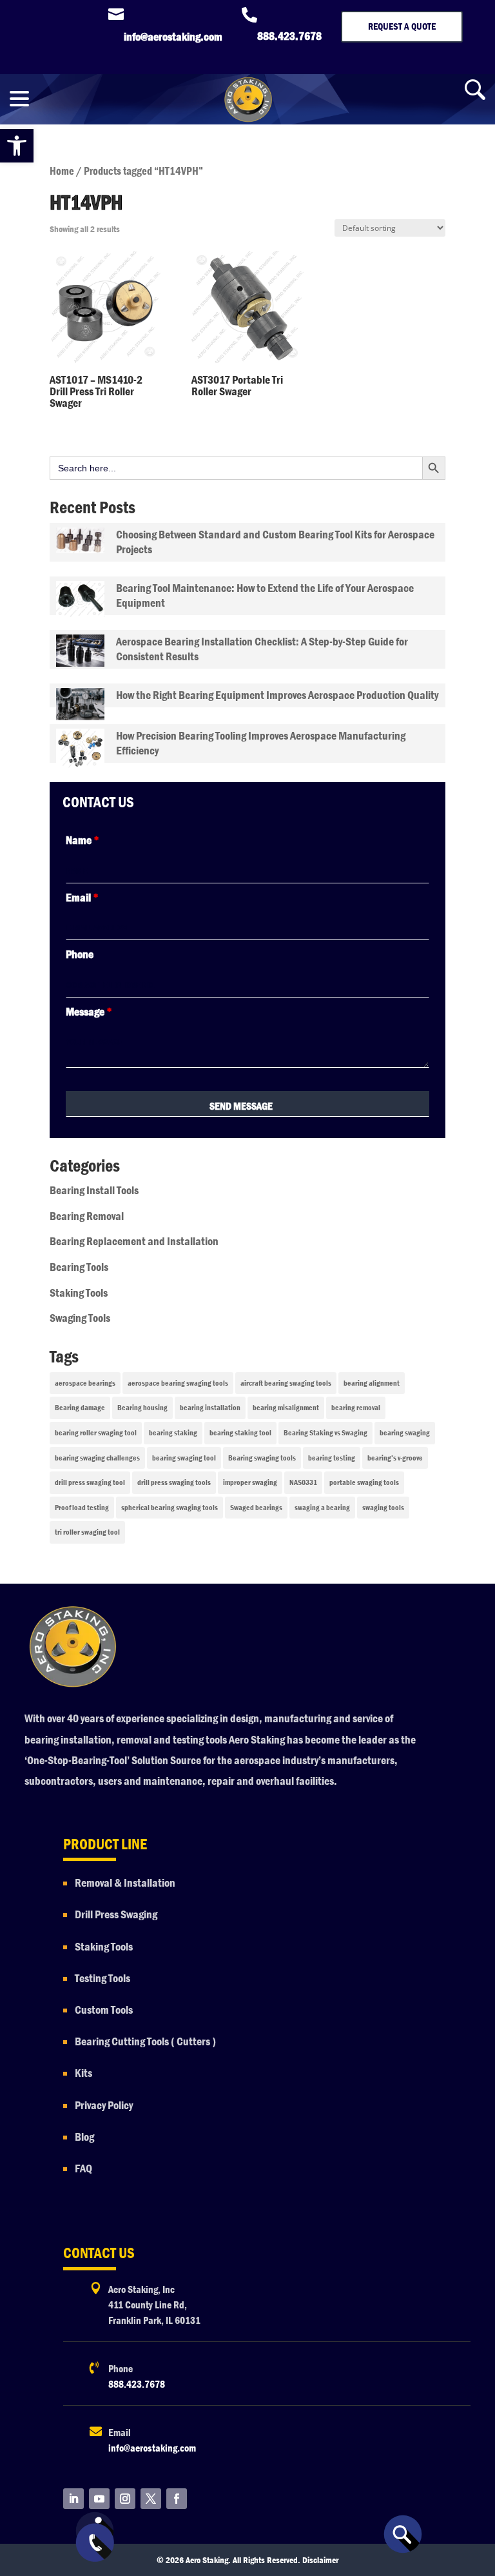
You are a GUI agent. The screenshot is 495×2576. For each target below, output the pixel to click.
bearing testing (332, 1458)
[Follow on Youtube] (99, 2499)
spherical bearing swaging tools (170, 1508)
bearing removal (356, 1408)
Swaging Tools (80, 1318)
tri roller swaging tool (87, 1532)
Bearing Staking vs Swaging (325, 1433)
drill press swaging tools (174, 1482)
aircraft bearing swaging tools (286, 1383)
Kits (83, 2073)
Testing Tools (102, 1979)
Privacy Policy (105, 2106)
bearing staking (173, 1433)
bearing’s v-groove (395, 1458)
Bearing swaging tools (262, 1458)
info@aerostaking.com (152, 2448)
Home (62, 171)
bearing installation (210, 1408)
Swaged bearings (256, 1508)
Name (82, 841)
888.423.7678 (137, 2384)
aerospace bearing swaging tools (178, 1383)
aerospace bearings (85, 1383)
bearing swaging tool (184, 1458)
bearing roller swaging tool (96, 1433)
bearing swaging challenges (97, 1458)
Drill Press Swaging (116, 1915)
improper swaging (250, 1482)
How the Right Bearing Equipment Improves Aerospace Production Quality (277, 695)
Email (82, 898)
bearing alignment (372, 1383)
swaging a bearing (322, 1508)
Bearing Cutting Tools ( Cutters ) (145, 2042)
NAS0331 (303, 1482)
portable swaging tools (364, 1482)
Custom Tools (104, 2010)
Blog (84, 2137)
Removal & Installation (125, 1883)
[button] (17, 146)
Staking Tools (79, 1293)
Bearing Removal (87, 1216)
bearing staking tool (240, 1433)
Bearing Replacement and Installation (134, 1242)
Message (89, 1012)
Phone (80, 955)
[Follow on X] (151, 2499)
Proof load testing (82, 1508)
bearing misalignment (286, 1408)
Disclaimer (320, 2560)
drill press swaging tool (90, 1482)
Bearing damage (80, 1408)
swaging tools (383, 1508)
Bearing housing (142, 1408)
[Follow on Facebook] (177, 2499)
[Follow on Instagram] (125, 2499)
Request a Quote (402, 26)
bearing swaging (405, 1433)
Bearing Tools (79, 1267)
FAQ (83, 2169)
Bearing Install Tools (94, 1191)
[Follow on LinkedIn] (73, 2499)
